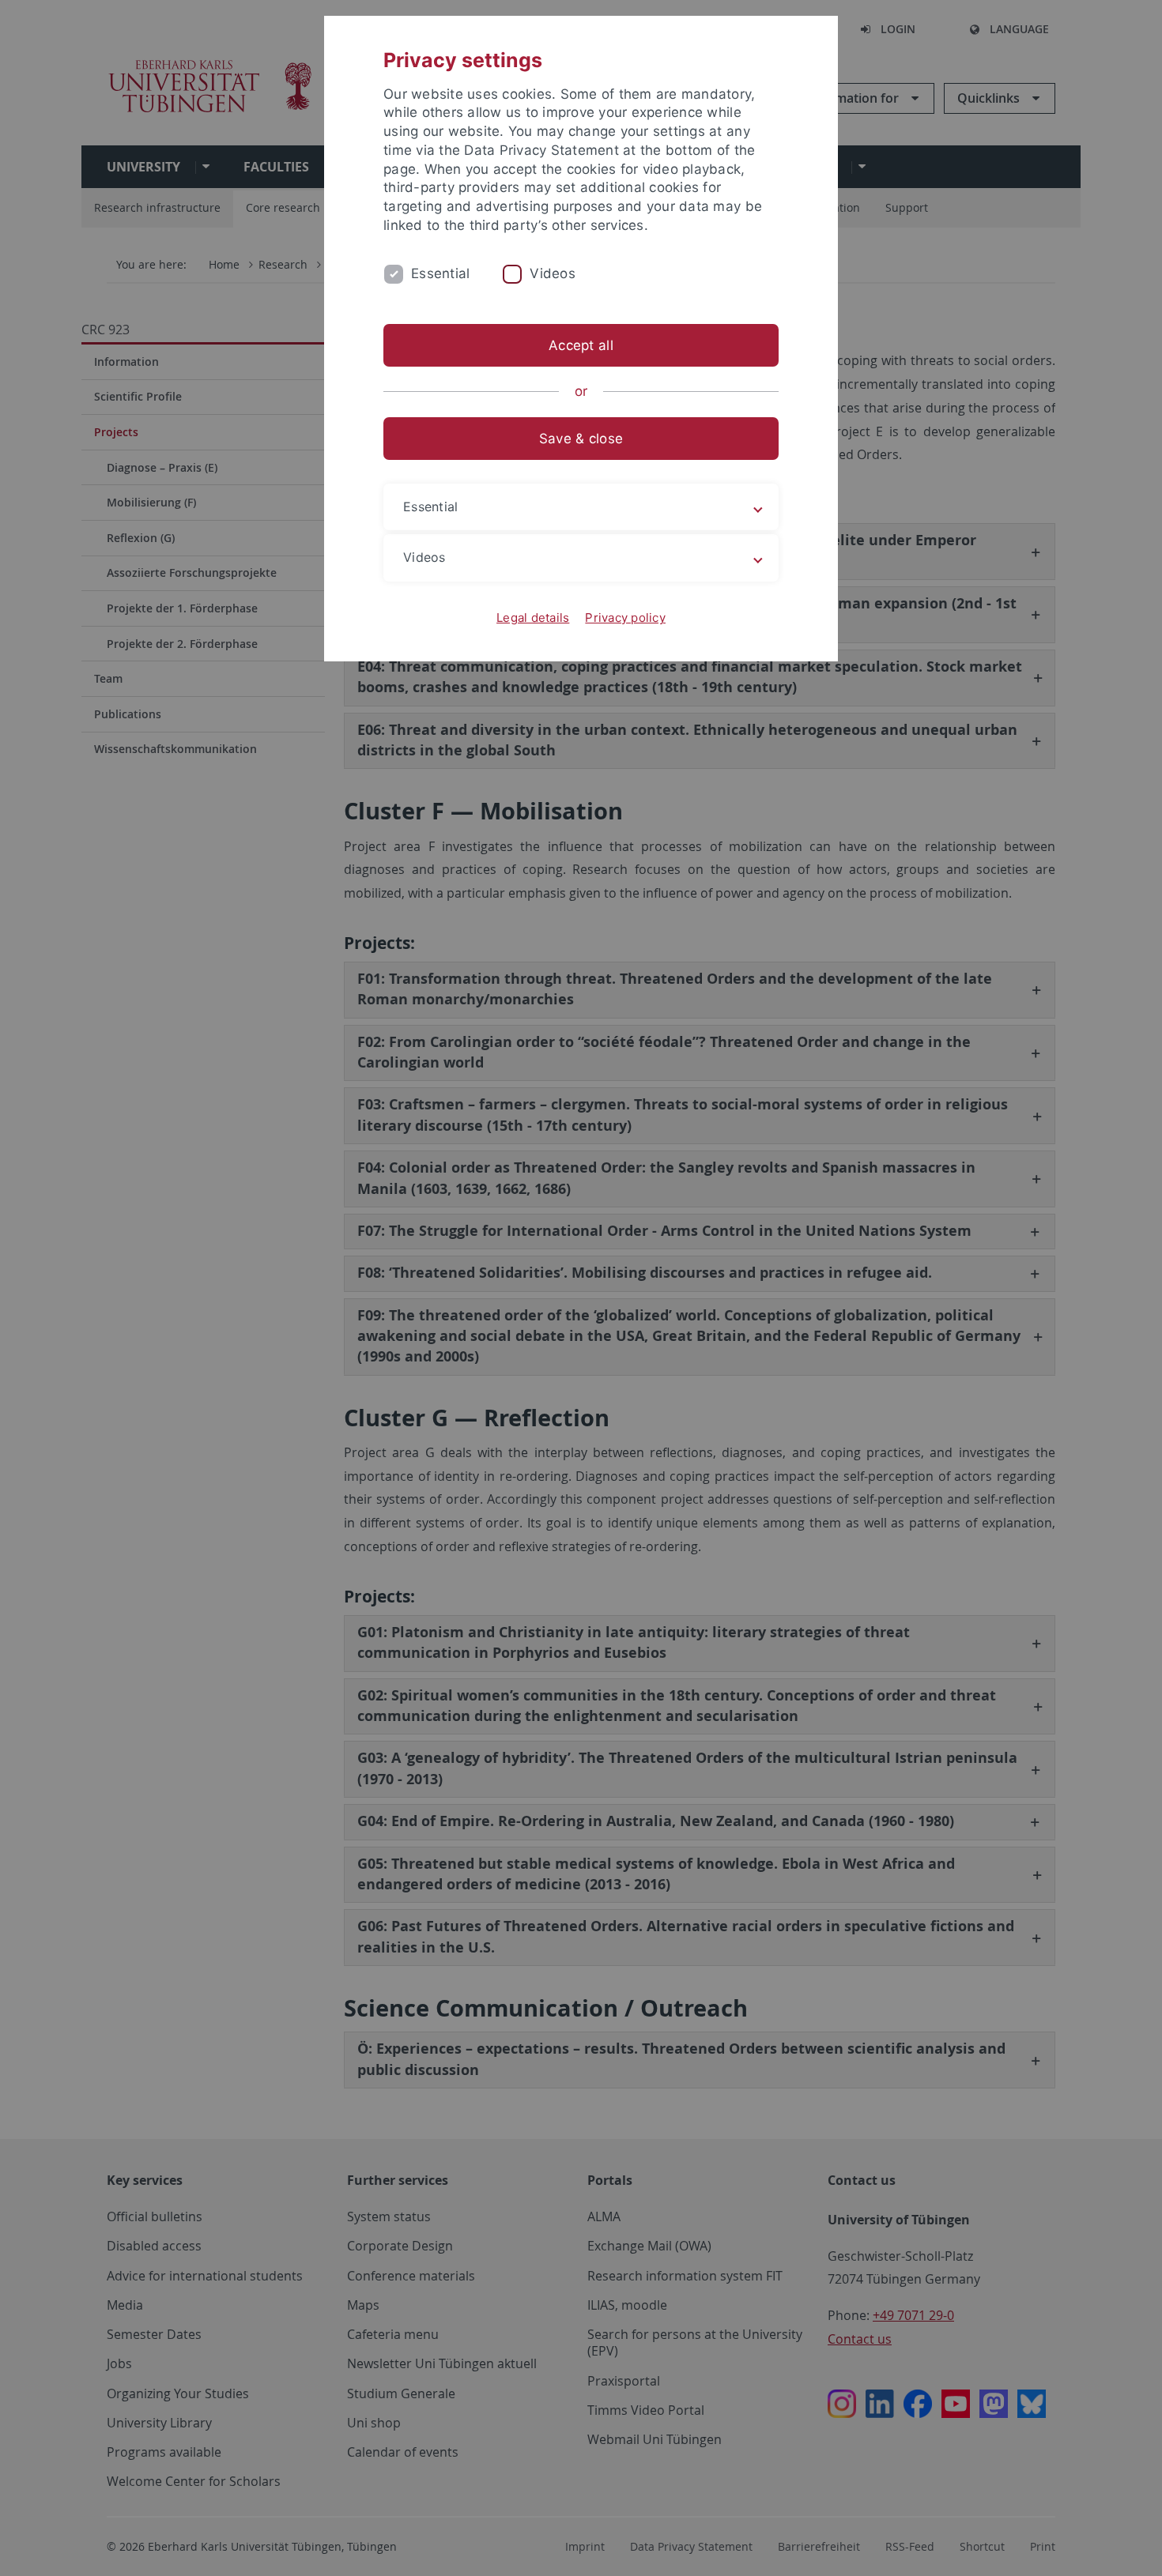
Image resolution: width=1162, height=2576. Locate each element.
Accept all (581, 345)
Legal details (533, 618)
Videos (553, 273)
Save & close (581, 439)
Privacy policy (625, 618)
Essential (440, 273)
